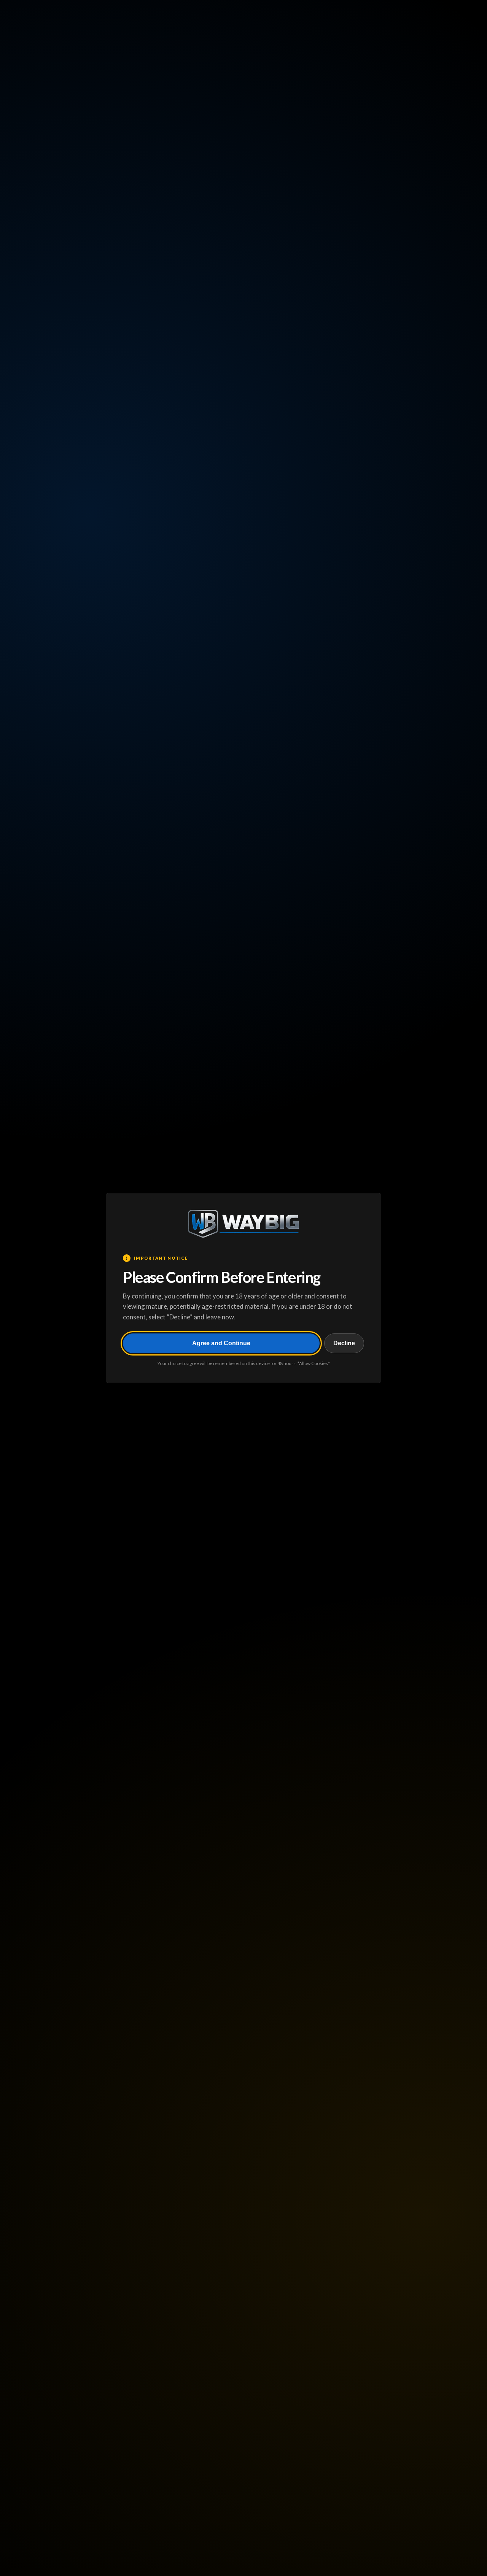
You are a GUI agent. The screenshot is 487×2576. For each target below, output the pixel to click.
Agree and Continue (221, 1343)
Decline (344, 1343)
